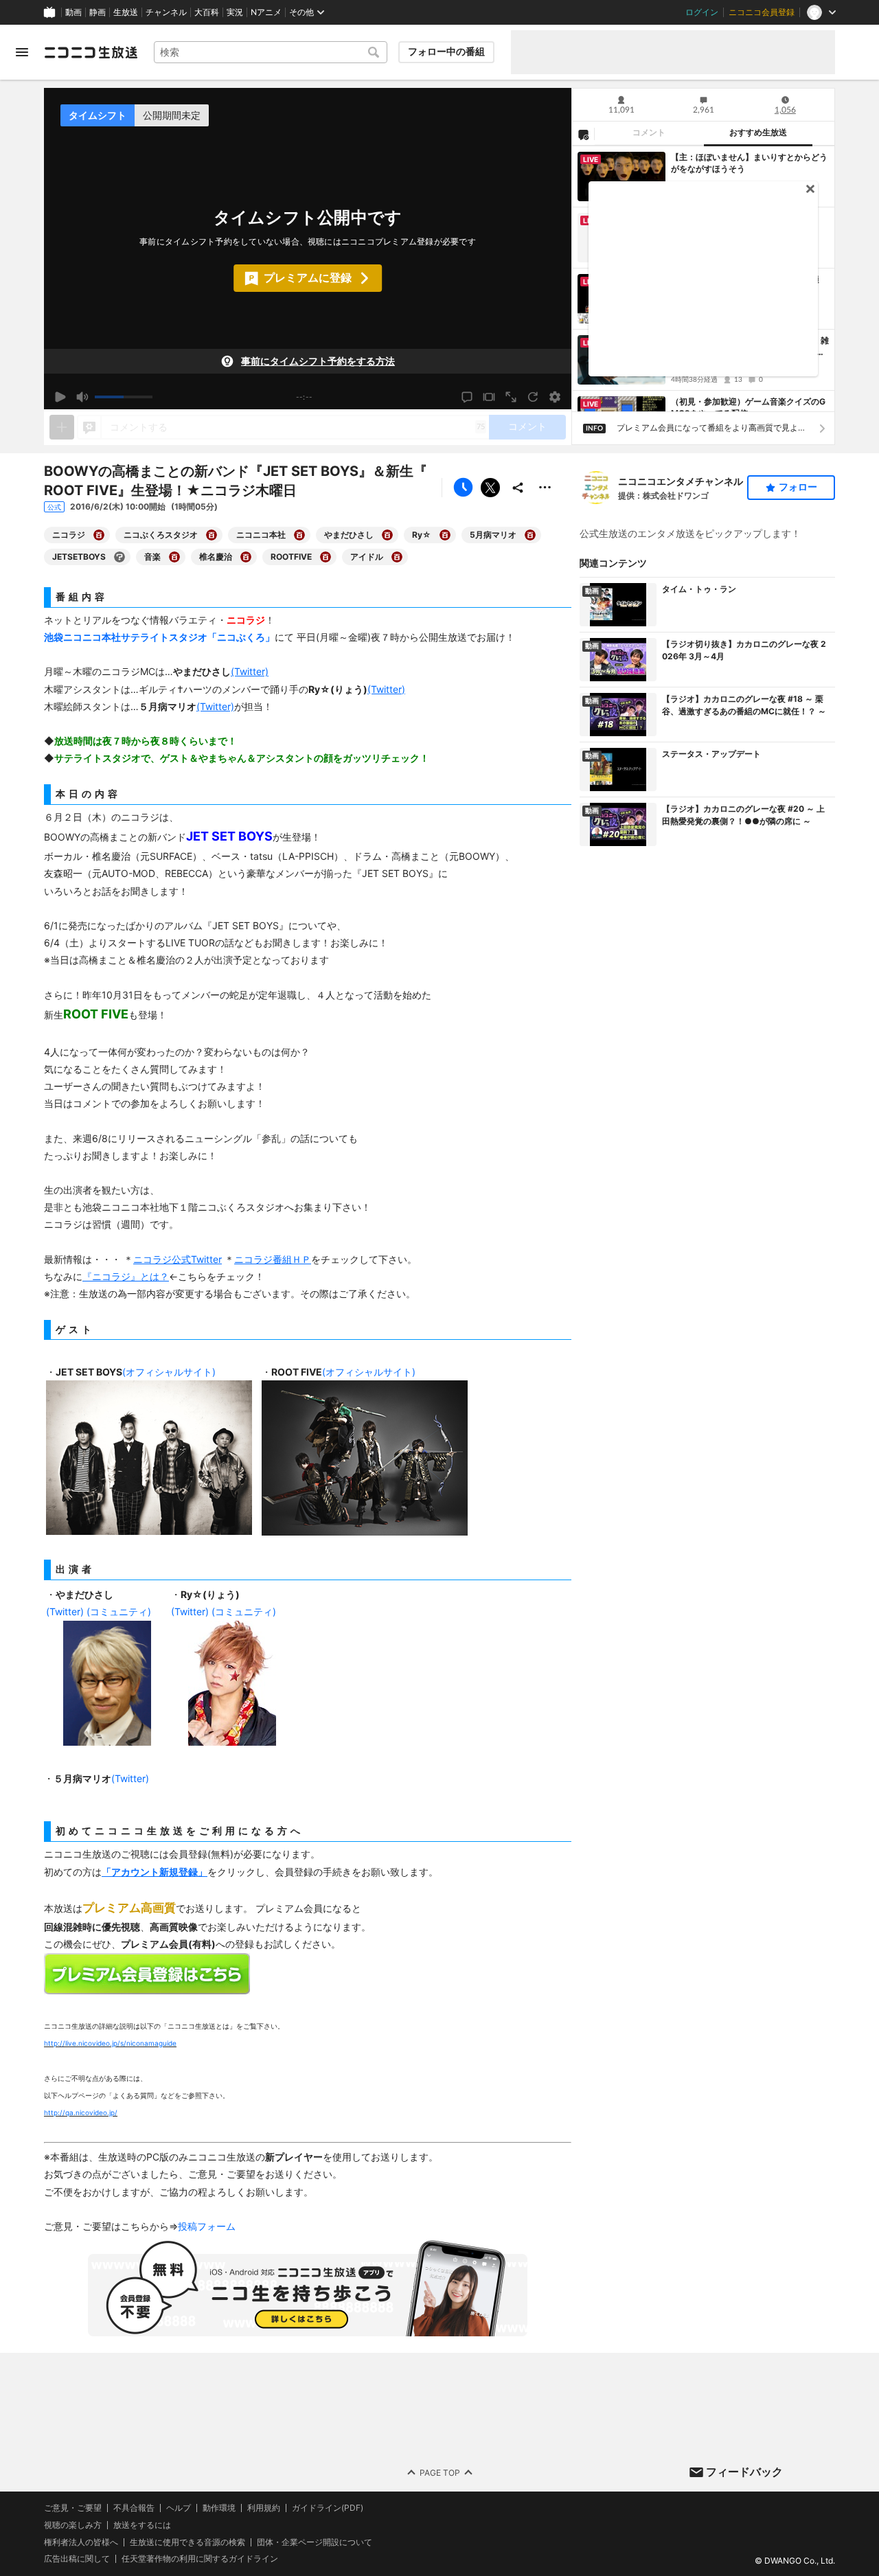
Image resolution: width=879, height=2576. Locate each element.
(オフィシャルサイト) (169, 1372)
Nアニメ (266, 12)
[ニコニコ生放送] (91, 52)
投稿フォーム (207, 2226)
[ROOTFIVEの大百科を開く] (326, 557)
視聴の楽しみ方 (73, 2525)
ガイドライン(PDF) (328, 2508)
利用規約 (264, 2508)
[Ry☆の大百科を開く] (445, 535)
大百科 (207, 12)
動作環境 (219, 2508)
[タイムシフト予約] (463, 488)
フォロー (798, 487)
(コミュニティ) (119, 1611)
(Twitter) (65, 1611)
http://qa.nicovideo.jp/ (81, 2112)
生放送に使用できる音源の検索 (187, 2542)
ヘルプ (179, 2508)
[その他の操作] (545, 488)
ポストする (490, 488)
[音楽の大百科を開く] (174, 557)
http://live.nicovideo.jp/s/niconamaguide (110, 2043)
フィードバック (744, 2472)
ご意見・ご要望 (73, 2508)
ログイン (702, 12)
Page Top (440, 2473)
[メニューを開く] (22, 52)
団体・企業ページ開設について (315, 2542)
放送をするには (142, 2525)
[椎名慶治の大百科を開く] (246, 557)
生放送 (126, 12)
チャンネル (166, 12)
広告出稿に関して (77, 2559)
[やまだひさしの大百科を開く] (387, 535)
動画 (73, 12)
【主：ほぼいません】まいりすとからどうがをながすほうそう (749, 163)
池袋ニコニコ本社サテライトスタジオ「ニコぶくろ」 (159, 637)
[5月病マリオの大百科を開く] (530, 535)
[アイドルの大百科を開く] (397, 557)
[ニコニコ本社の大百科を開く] (299, 535)
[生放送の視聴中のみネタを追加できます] (62, 427)
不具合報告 (134, 2508)
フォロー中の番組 (446, 52)
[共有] (518, 488)
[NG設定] (583, 134)
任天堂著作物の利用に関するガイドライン (200, 2560)
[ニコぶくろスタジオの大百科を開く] (212, 535)
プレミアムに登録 (308, 277)
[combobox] (271, 52)
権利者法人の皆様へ (81, 2542)
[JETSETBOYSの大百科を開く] (119, 557)
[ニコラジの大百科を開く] (99, 535)
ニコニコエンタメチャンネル (681, 481)
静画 (98, 12)
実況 (235, 12)
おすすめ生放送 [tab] (758, 133)
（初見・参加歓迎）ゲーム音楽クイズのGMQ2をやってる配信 (748, 407)
